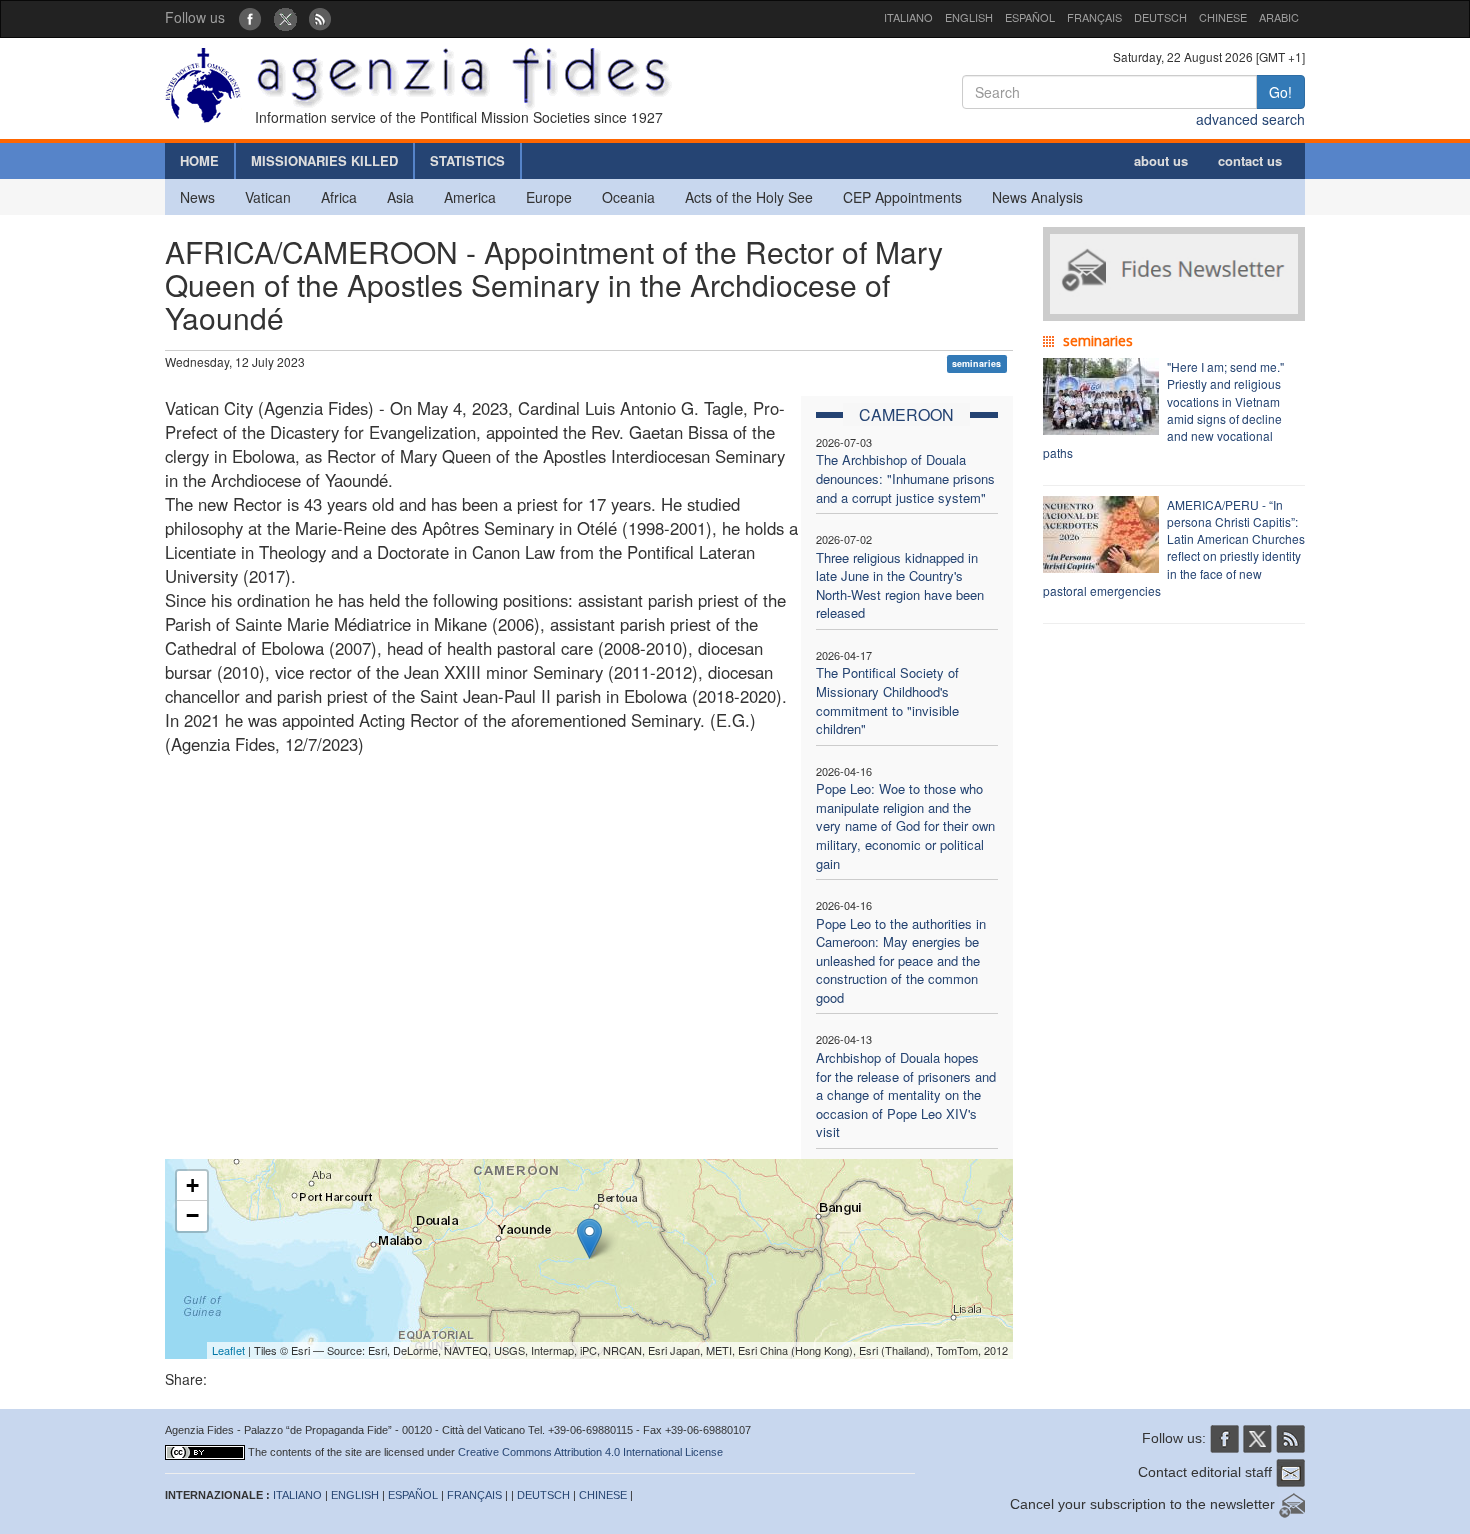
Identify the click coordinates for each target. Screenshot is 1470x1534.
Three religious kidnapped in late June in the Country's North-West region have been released (900, 585)
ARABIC (1279, 17)
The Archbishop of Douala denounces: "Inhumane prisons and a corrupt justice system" (905, 478)
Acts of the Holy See (749, 197)
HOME (199, 160)
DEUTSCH (1160, 17)
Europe (549, 197)
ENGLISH (969, 17)
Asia (400, 197)
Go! (1280, 92)
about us (1161, 160)
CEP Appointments (902, 197)
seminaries (976, 363)
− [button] (192, 1215)
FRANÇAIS (1094, 17)
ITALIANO (908, 17)
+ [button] (192, 1185)
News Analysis (1037, 197)
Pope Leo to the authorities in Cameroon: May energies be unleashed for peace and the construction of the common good (901, 960)
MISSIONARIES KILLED (324, 160)
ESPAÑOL (1030, 17)
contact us (1250, 160)
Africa (339, 197)
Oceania (628, 197)
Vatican (268, 197)
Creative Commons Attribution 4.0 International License (590, 1452)
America (470, 197)
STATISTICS (467, 160)
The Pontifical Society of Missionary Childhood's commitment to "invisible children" (887, 700)
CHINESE (1223, 17)
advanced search (1250, 119)
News (197, 197)
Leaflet (228, 1350)
